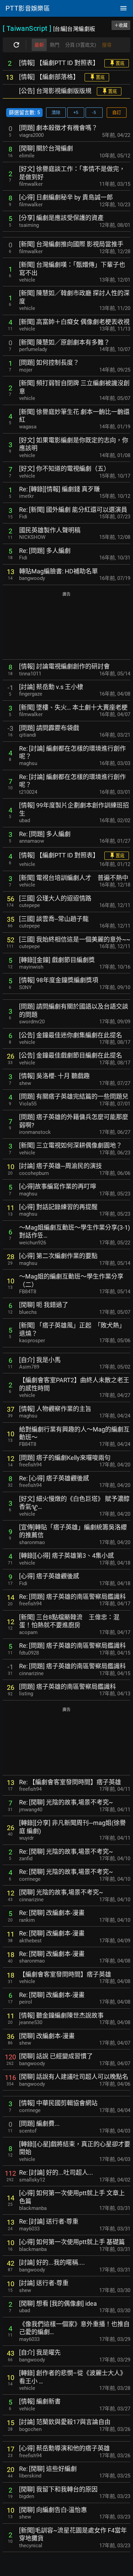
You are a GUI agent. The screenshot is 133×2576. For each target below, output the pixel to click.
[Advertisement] (66, 626)
